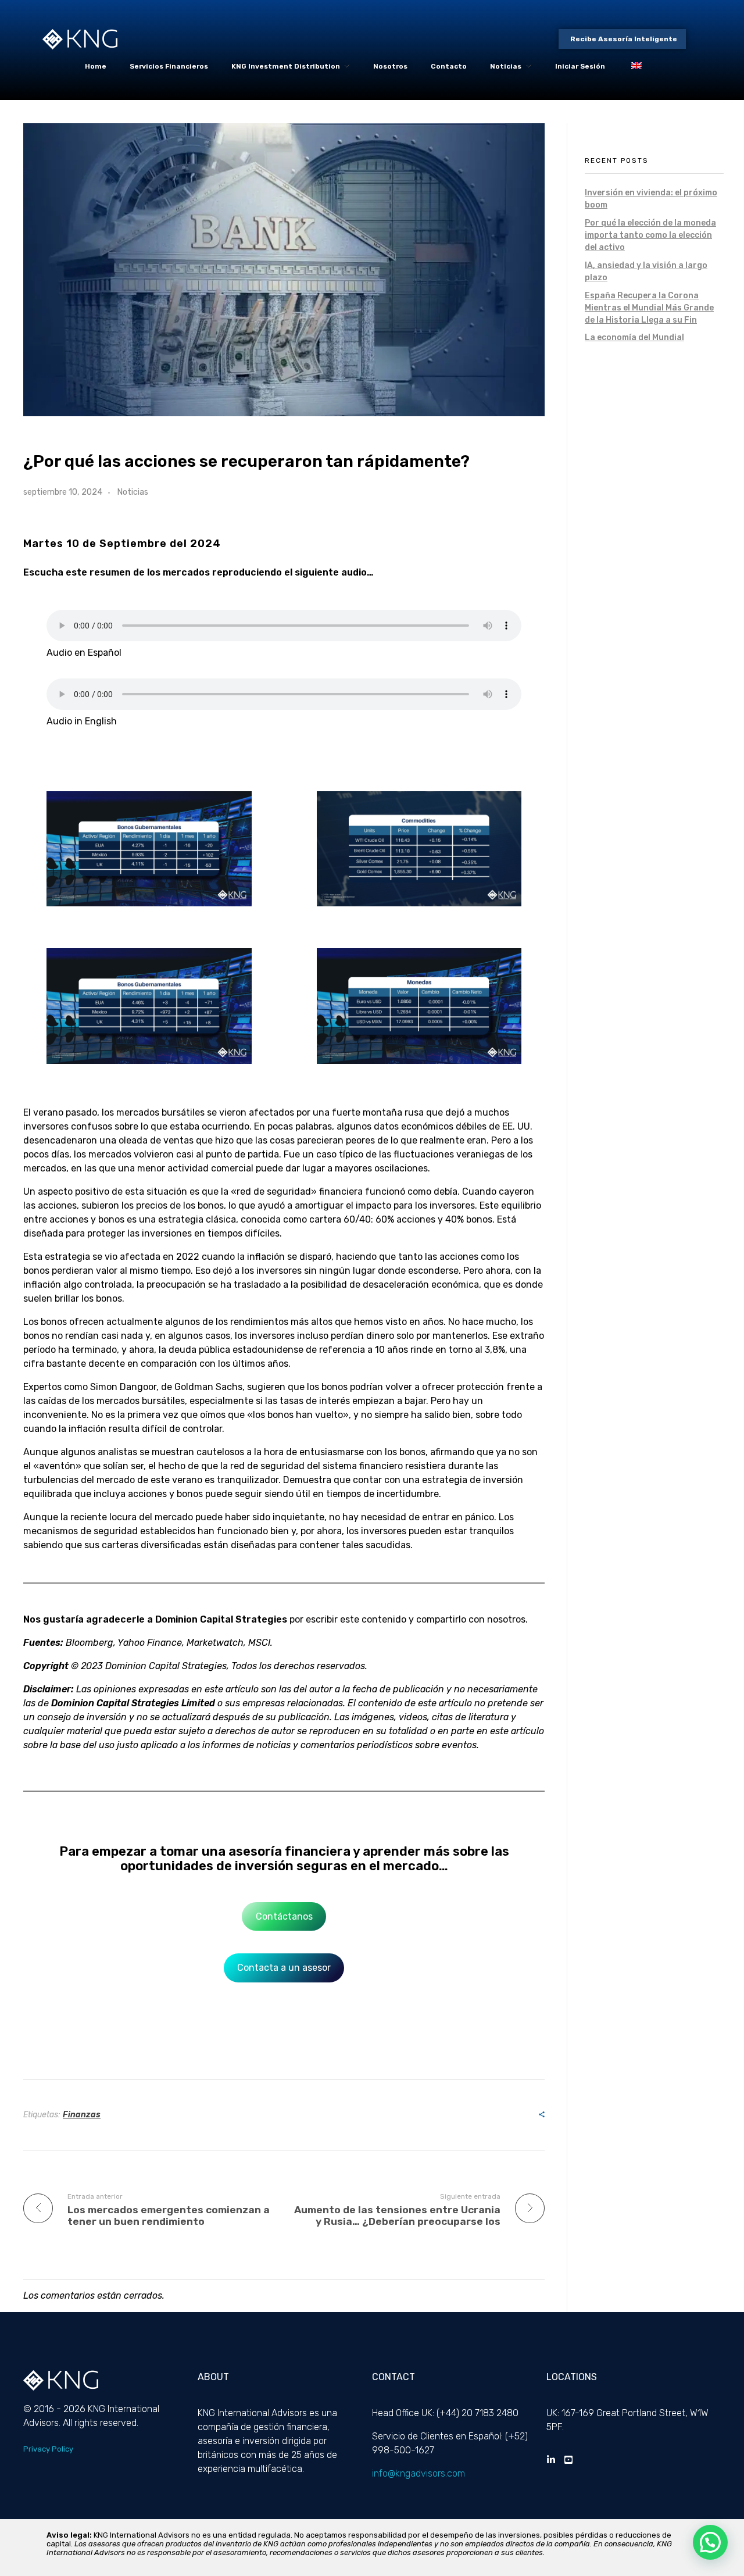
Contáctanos (284, 1916)
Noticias (133, 492)
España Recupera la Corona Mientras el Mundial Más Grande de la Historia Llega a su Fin (649, 308)
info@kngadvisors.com (419, 2473)
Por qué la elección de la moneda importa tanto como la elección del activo (650, 235)
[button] (710, 2542)
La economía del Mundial (634, 337)
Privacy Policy (48, 2449)
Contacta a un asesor (284, 1968)
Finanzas (82, 2115)
